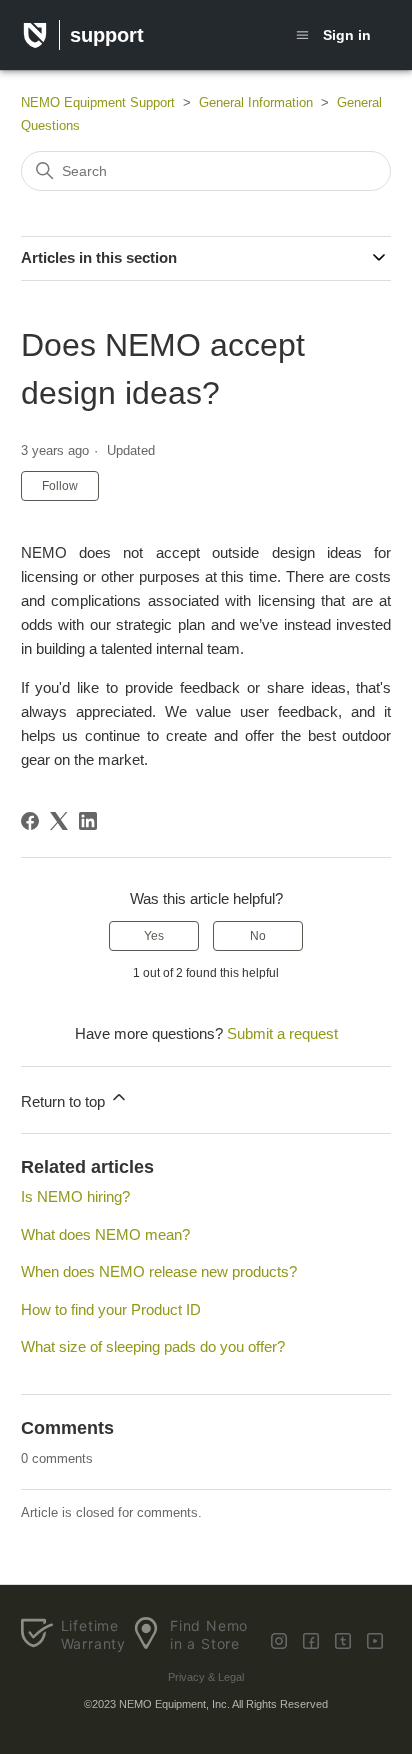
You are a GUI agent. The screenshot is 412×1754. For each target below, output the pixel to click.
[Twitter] (279, 1641)
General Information (256, 102)
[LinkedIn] (88, 821)
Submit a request (282, 1033)
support (107, 35)
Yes (154, 936)
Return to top (65, 1101)
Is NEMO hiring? (75, 1196)
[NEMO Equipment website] (35, 38)
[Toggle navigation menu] (302, 34)
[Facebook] (30, 821)
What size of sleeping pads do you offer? (153, 1346)
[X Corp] (59, 821)
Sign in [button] (347, 35)
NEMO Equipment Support (98, 102)
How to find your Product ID (111, 1309)
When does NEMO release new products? (159, 1271)
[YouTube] (375, 1641)
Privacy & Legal (206, 1677)
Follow (60, 486)
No (258, 936)
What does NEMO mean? (105, 1234)
